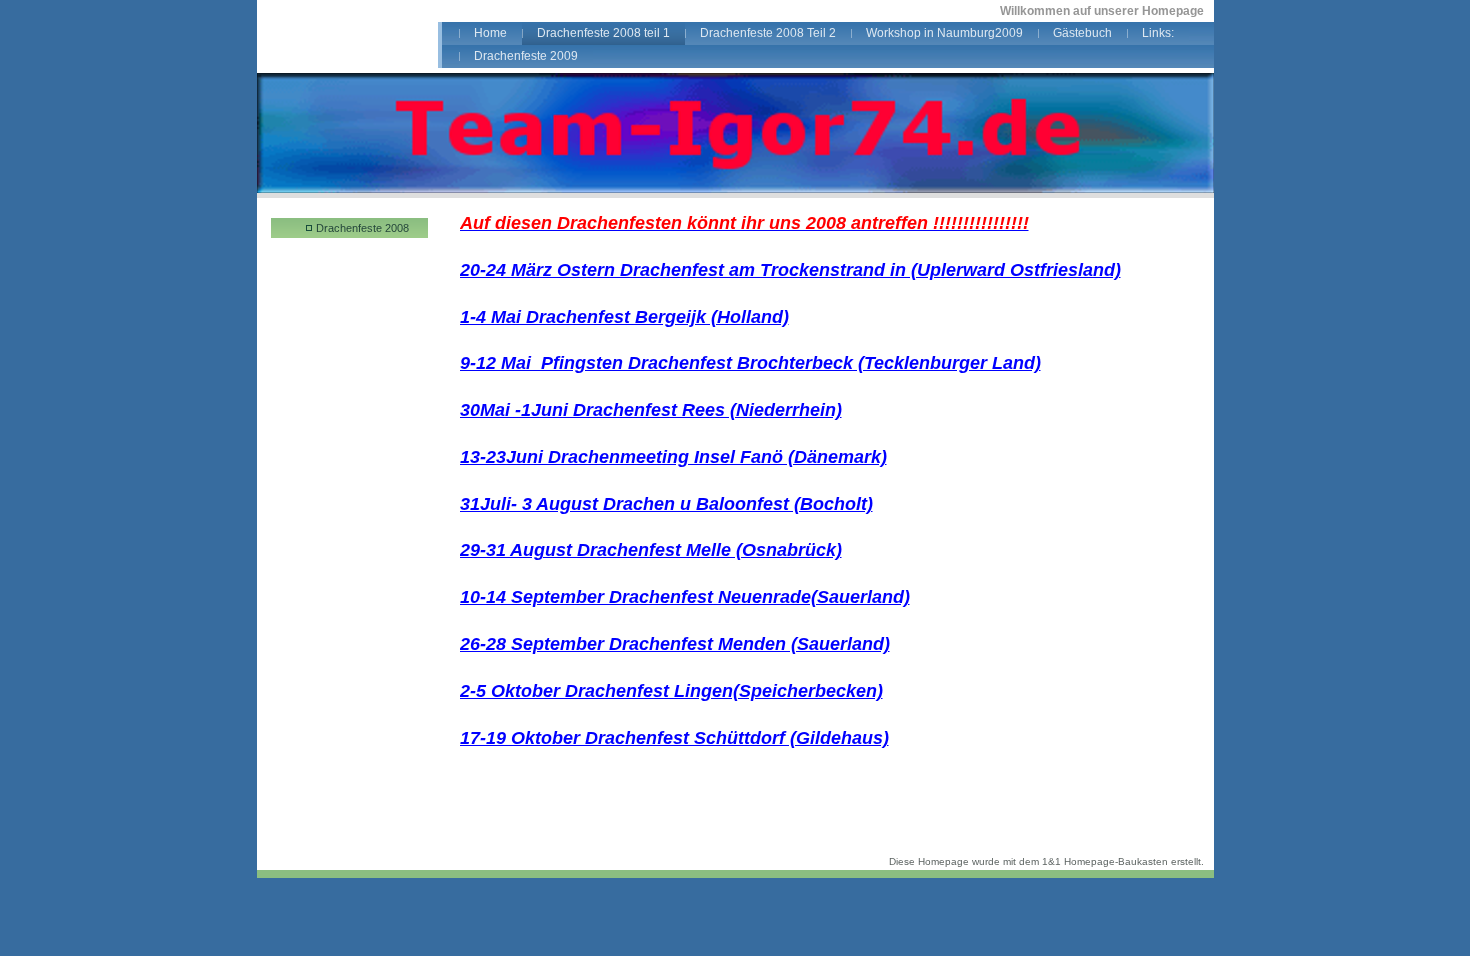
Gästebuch (1082, 33)
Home (490, 33)
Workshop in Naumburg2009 (944, 33)
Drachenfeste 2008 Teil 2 (768, 33)
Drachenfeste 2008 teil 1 (603, 33)
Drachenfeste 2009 (526, 56)
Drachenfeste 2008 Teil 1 (362, 230)
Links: (1158, 33)
